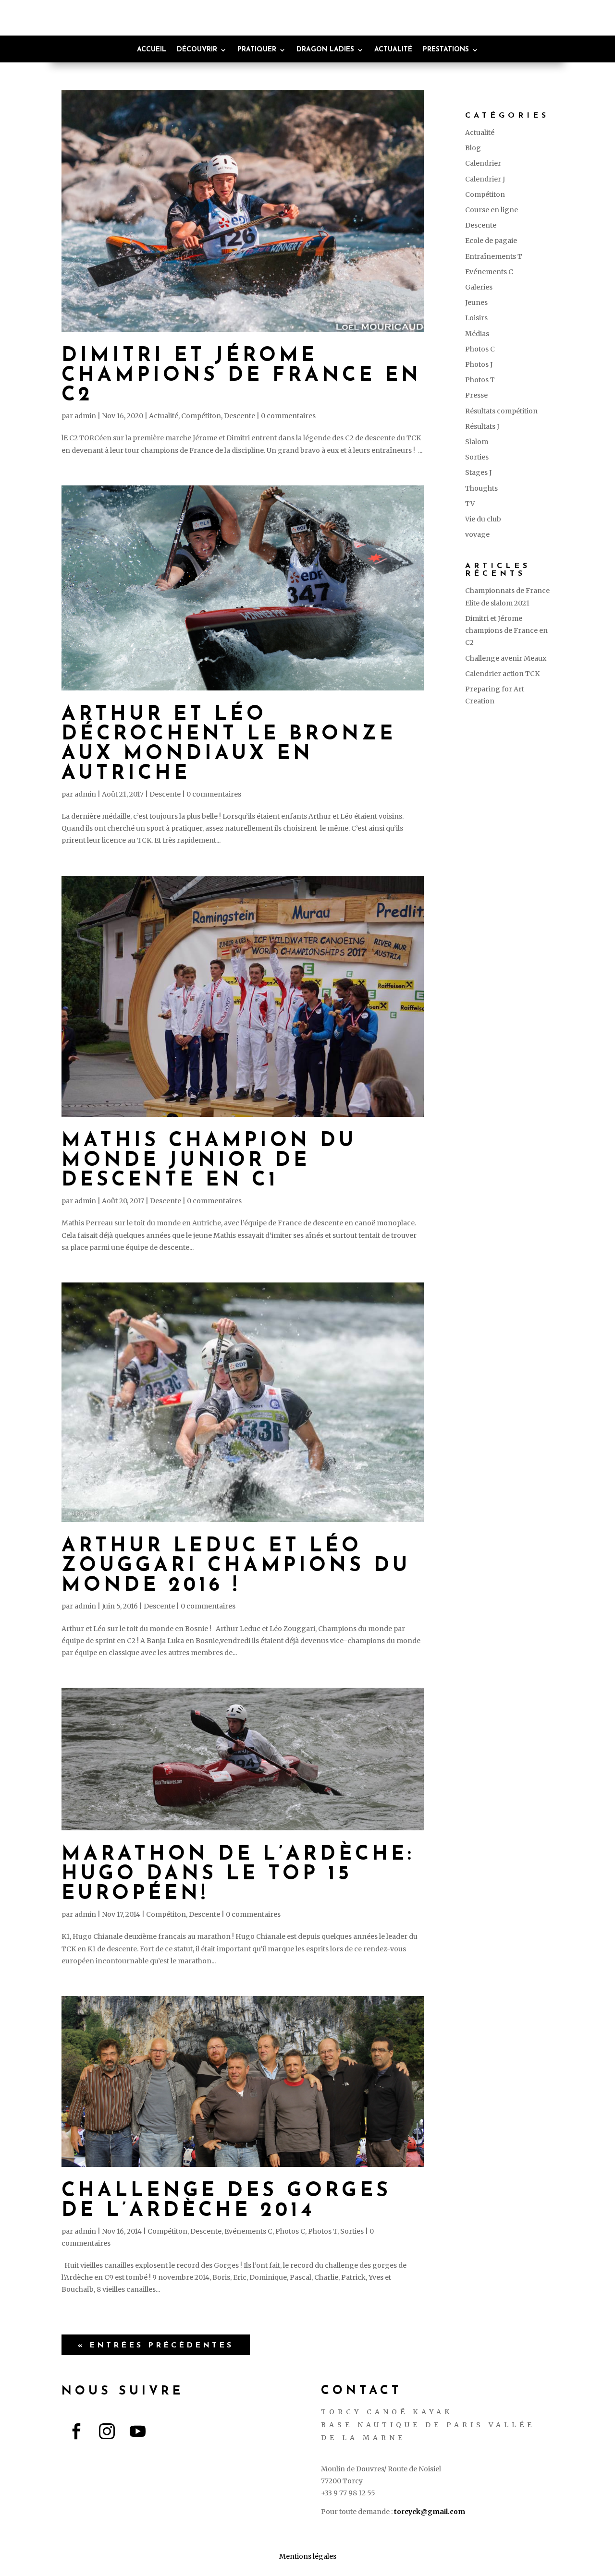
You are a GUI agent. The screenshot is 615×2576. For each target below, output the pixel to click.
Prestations (446, 50)
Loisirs (476, 318)
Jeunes (476, 302)
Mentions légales (308, 2556)
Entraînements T (494, 256)
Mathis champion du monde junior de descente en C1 (209, 1161)
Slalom (477, 442)
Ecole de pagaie (491, 241)
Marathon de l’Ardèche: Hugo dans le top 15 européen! (238, 1874)
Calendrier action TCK (502, 674)
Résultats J (482, 426)
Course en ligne (492, 210)
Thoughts (481, 488)
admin (85, 416)
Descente (240, 416)
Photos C (290, 2231)
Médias (477, 334)
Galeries (479, 287)
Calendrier (483, 163)
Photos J (479, 364)
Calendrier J (485, 179)
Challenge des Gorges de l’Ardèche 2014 (226, 2201)
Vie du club (483, 519)
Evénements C (248, 2231)
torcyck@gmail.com (430, 2512)
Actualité (393, 50)
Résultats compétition (501, 411)
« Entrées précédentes (156, 2346)
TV (470, 504)
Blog (473, 148)
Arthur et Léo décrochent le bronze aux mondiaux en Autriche (229, 744)
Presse (476, 395)
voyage (477, 534)
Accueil (152, 50)
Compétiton (201, 416)
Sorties (352, 2231)
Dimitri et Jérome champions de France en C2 (241, 376)
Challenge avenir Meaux (506, 658)
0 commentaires (288, 416)
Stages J (478, 472)
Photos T (323, 2231)
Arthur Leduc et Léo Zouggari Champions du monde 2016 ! (236, 1566)
